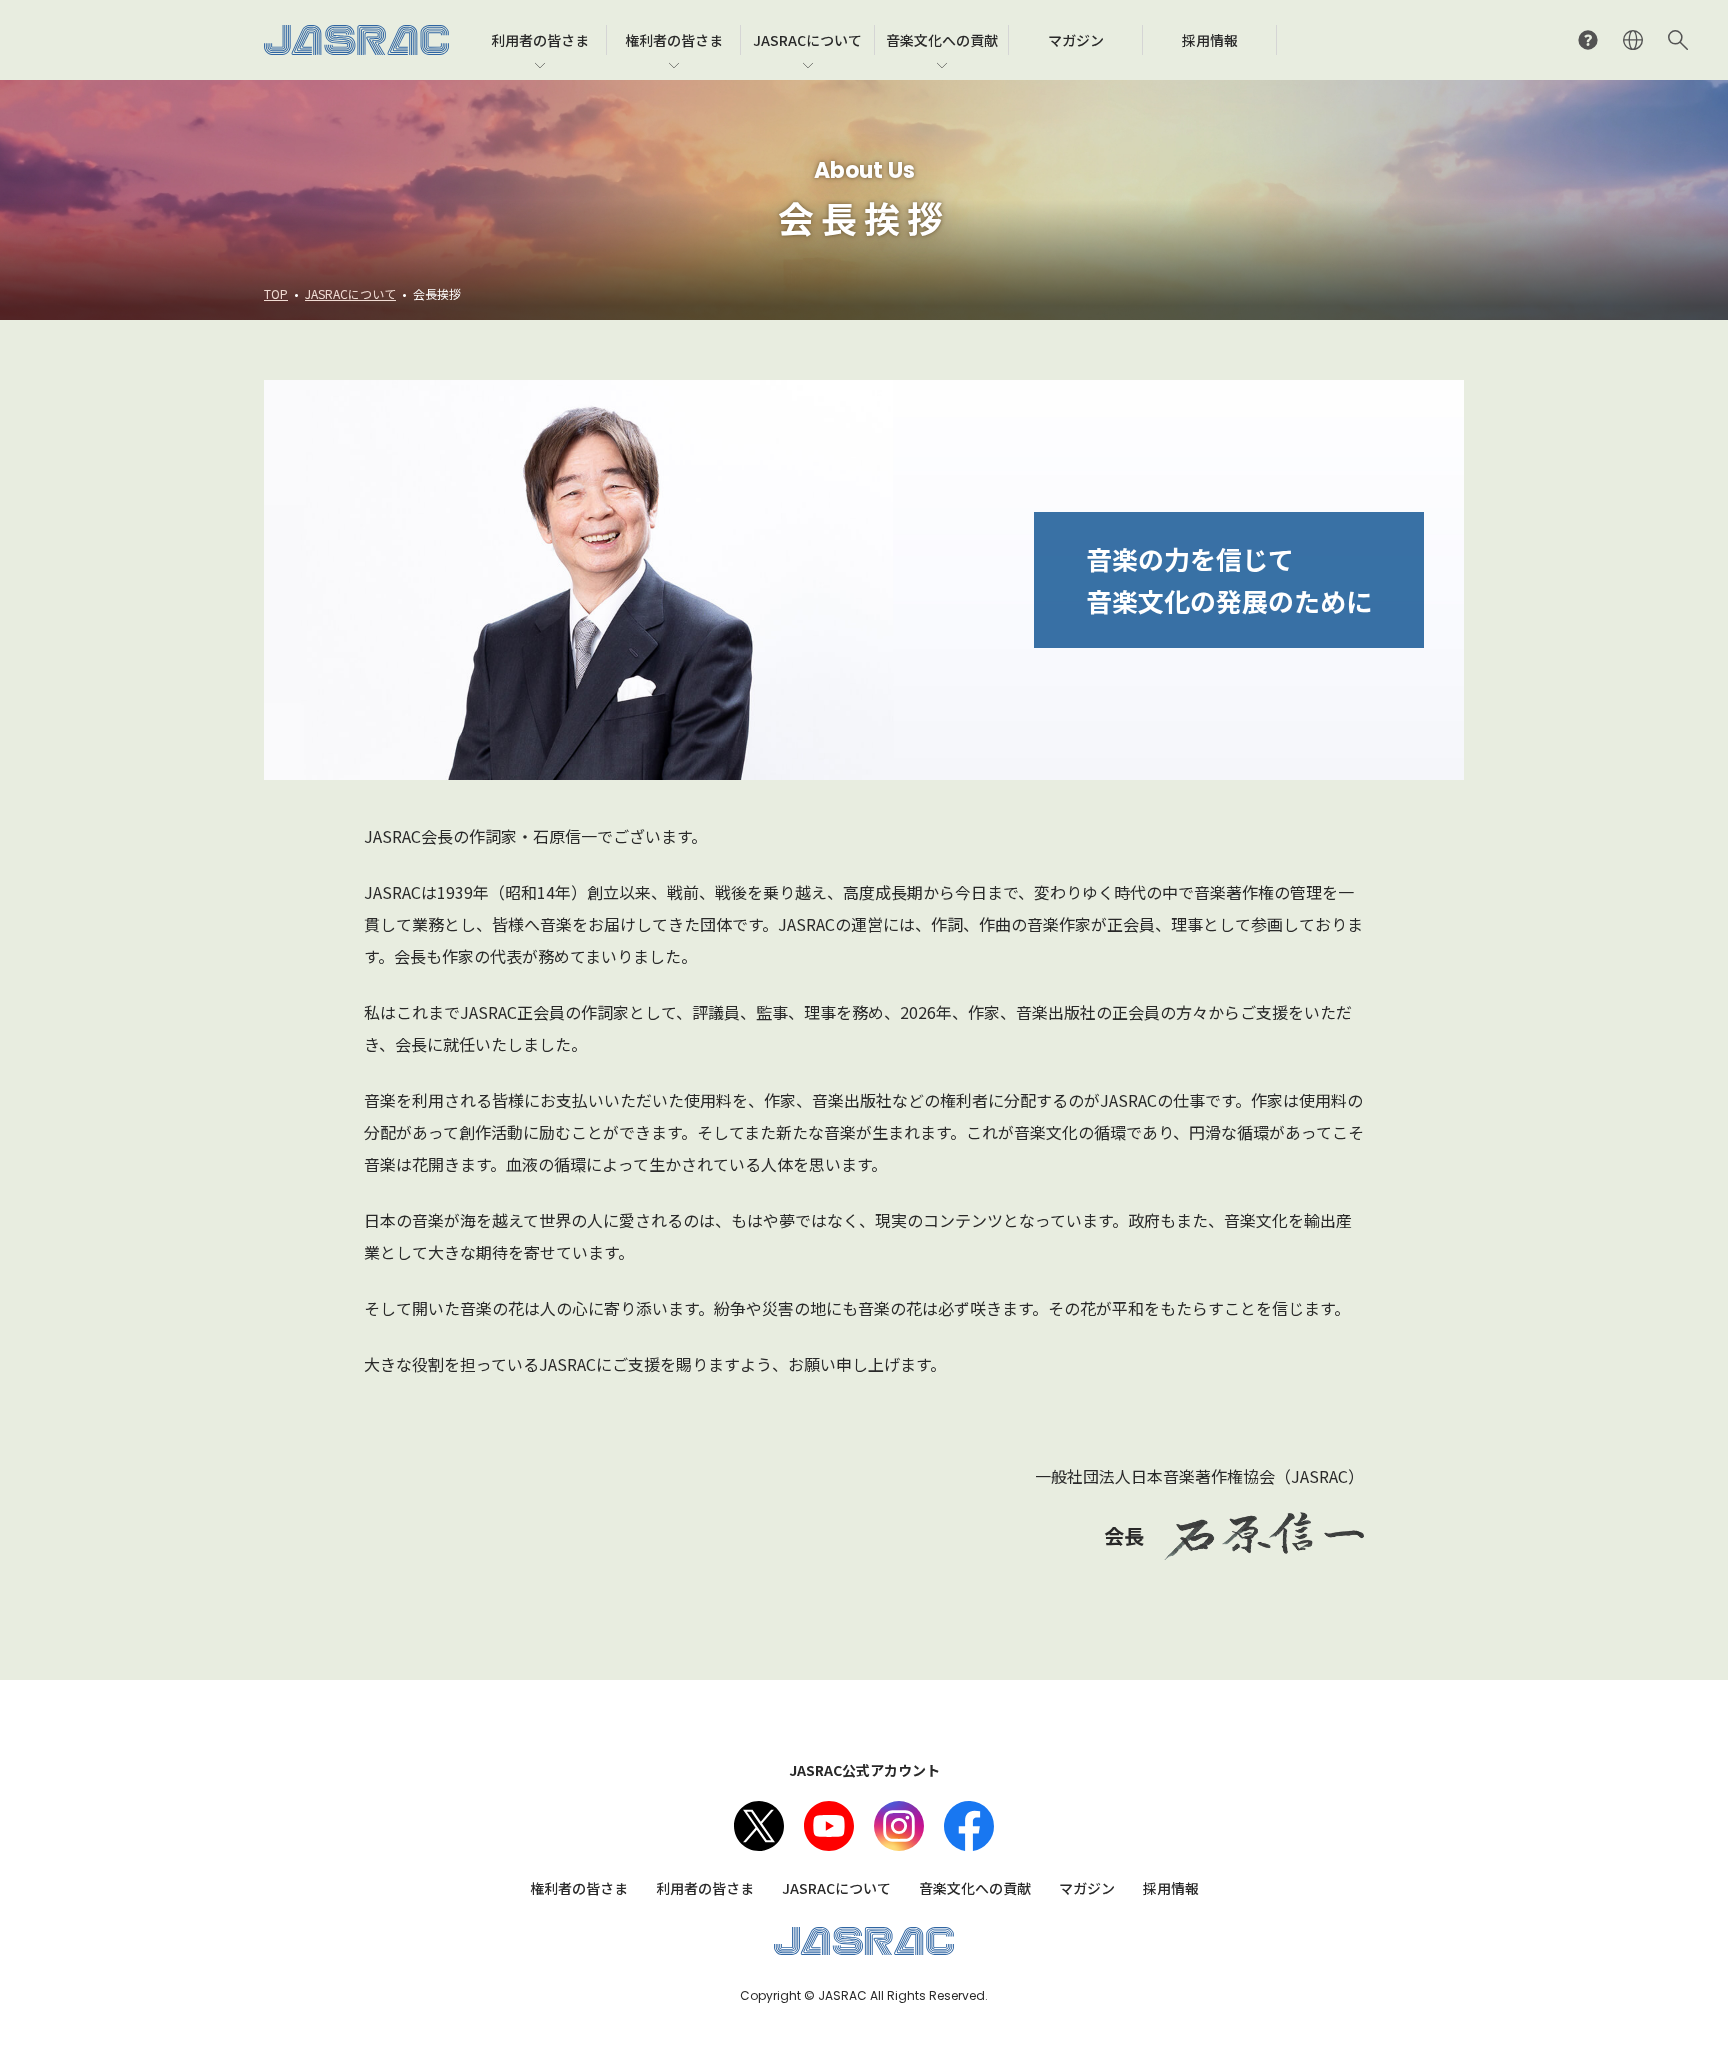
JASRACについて (350, 293)
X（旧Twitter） (759, 1826)
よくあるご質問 (1588, 40)
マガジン (1087, 1888)
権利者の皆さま (579, 1888)
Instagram (899, 1826)
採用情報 (1171, 1888)
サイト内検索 (1678, 40)
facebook (969, 1826)
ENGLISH (1633, 40)
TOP (276, 293)
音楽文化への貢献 (975, 1888)
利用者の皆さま (705, 1888)
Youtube (829, 1826)
